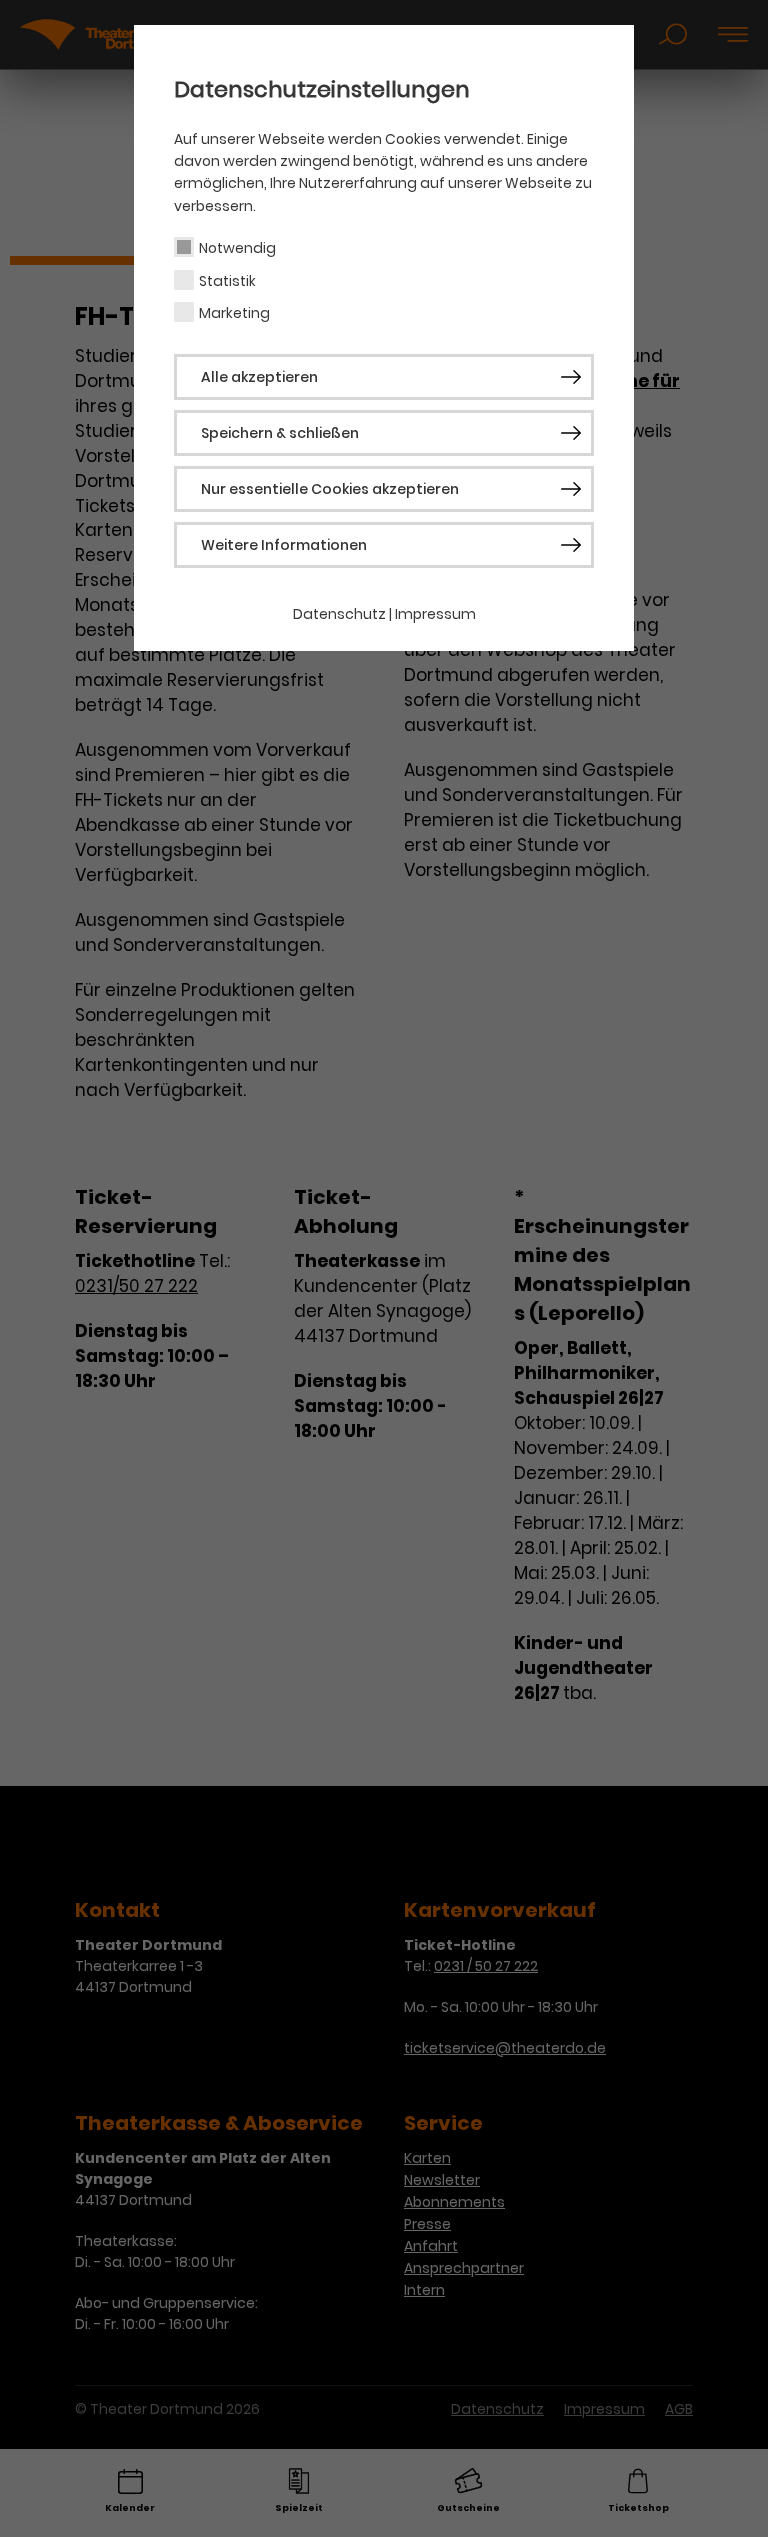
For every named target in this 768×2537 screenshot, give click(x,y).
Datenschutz (339, 614)
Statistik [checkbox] (227, 281)
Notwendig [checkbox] (237, 248)
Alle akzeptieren (259, 377)
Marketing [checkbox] (234, 313)
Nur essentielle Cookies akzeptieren (330, 489)
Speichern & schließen (280, 433)
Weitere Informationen (284, 545)
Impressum (435, 614)
